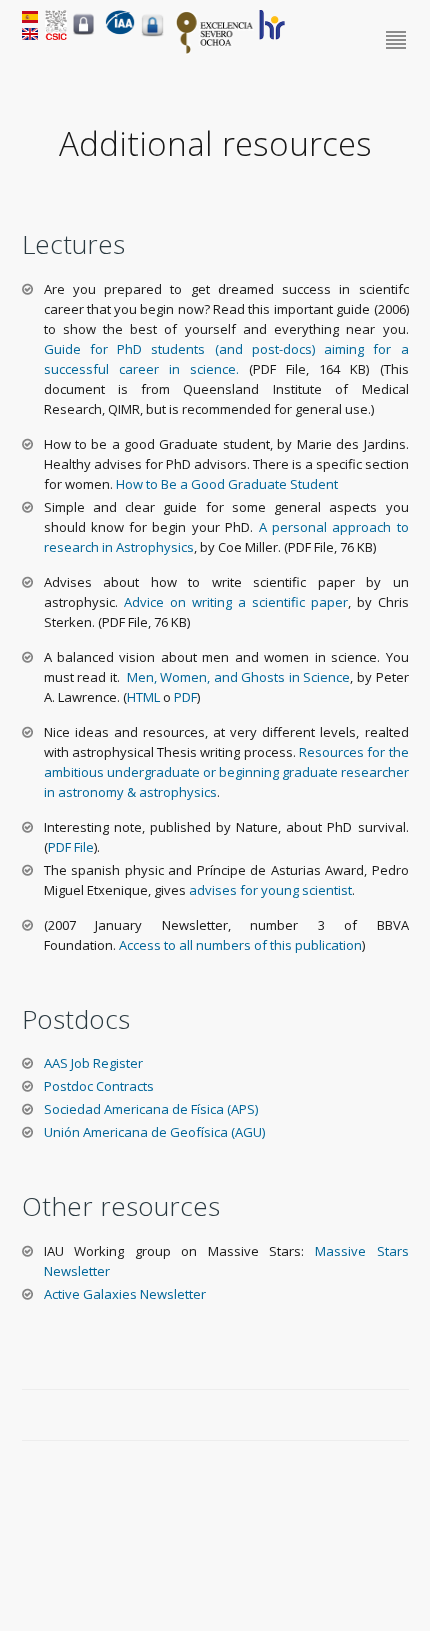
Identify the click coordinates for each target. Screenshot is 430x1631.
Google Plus (376, 1416)
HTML (143, 697)
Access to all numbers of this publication (240, 945)
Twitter (353, 1416)
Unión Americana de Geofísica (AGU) (154, 1132)
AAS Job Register (93, 1063)
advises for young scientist (270, 890)
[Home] (120, 30)
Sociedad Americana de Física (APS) (151, 1109)
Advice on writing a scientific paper (233, 602)
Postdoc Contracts (99, 1086)
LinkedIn (399, 1416)
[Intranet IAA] (152, 36)
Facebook (330, 1416)
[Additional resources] (30, 35)
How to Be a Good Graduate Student (225, 484)
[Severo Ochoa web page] (215, 50)
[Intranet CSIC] (83, 34)
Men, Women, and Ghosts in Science (239, 677)
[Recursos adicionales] (30, 18)
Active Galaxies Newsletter (125, 1294)
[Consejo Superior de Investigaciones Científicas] (56, 35)
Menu (397, 41)
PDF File (71, 847)
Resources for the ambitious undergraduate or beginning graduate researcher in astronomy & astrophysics (226, 772)
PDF (185, 697)
